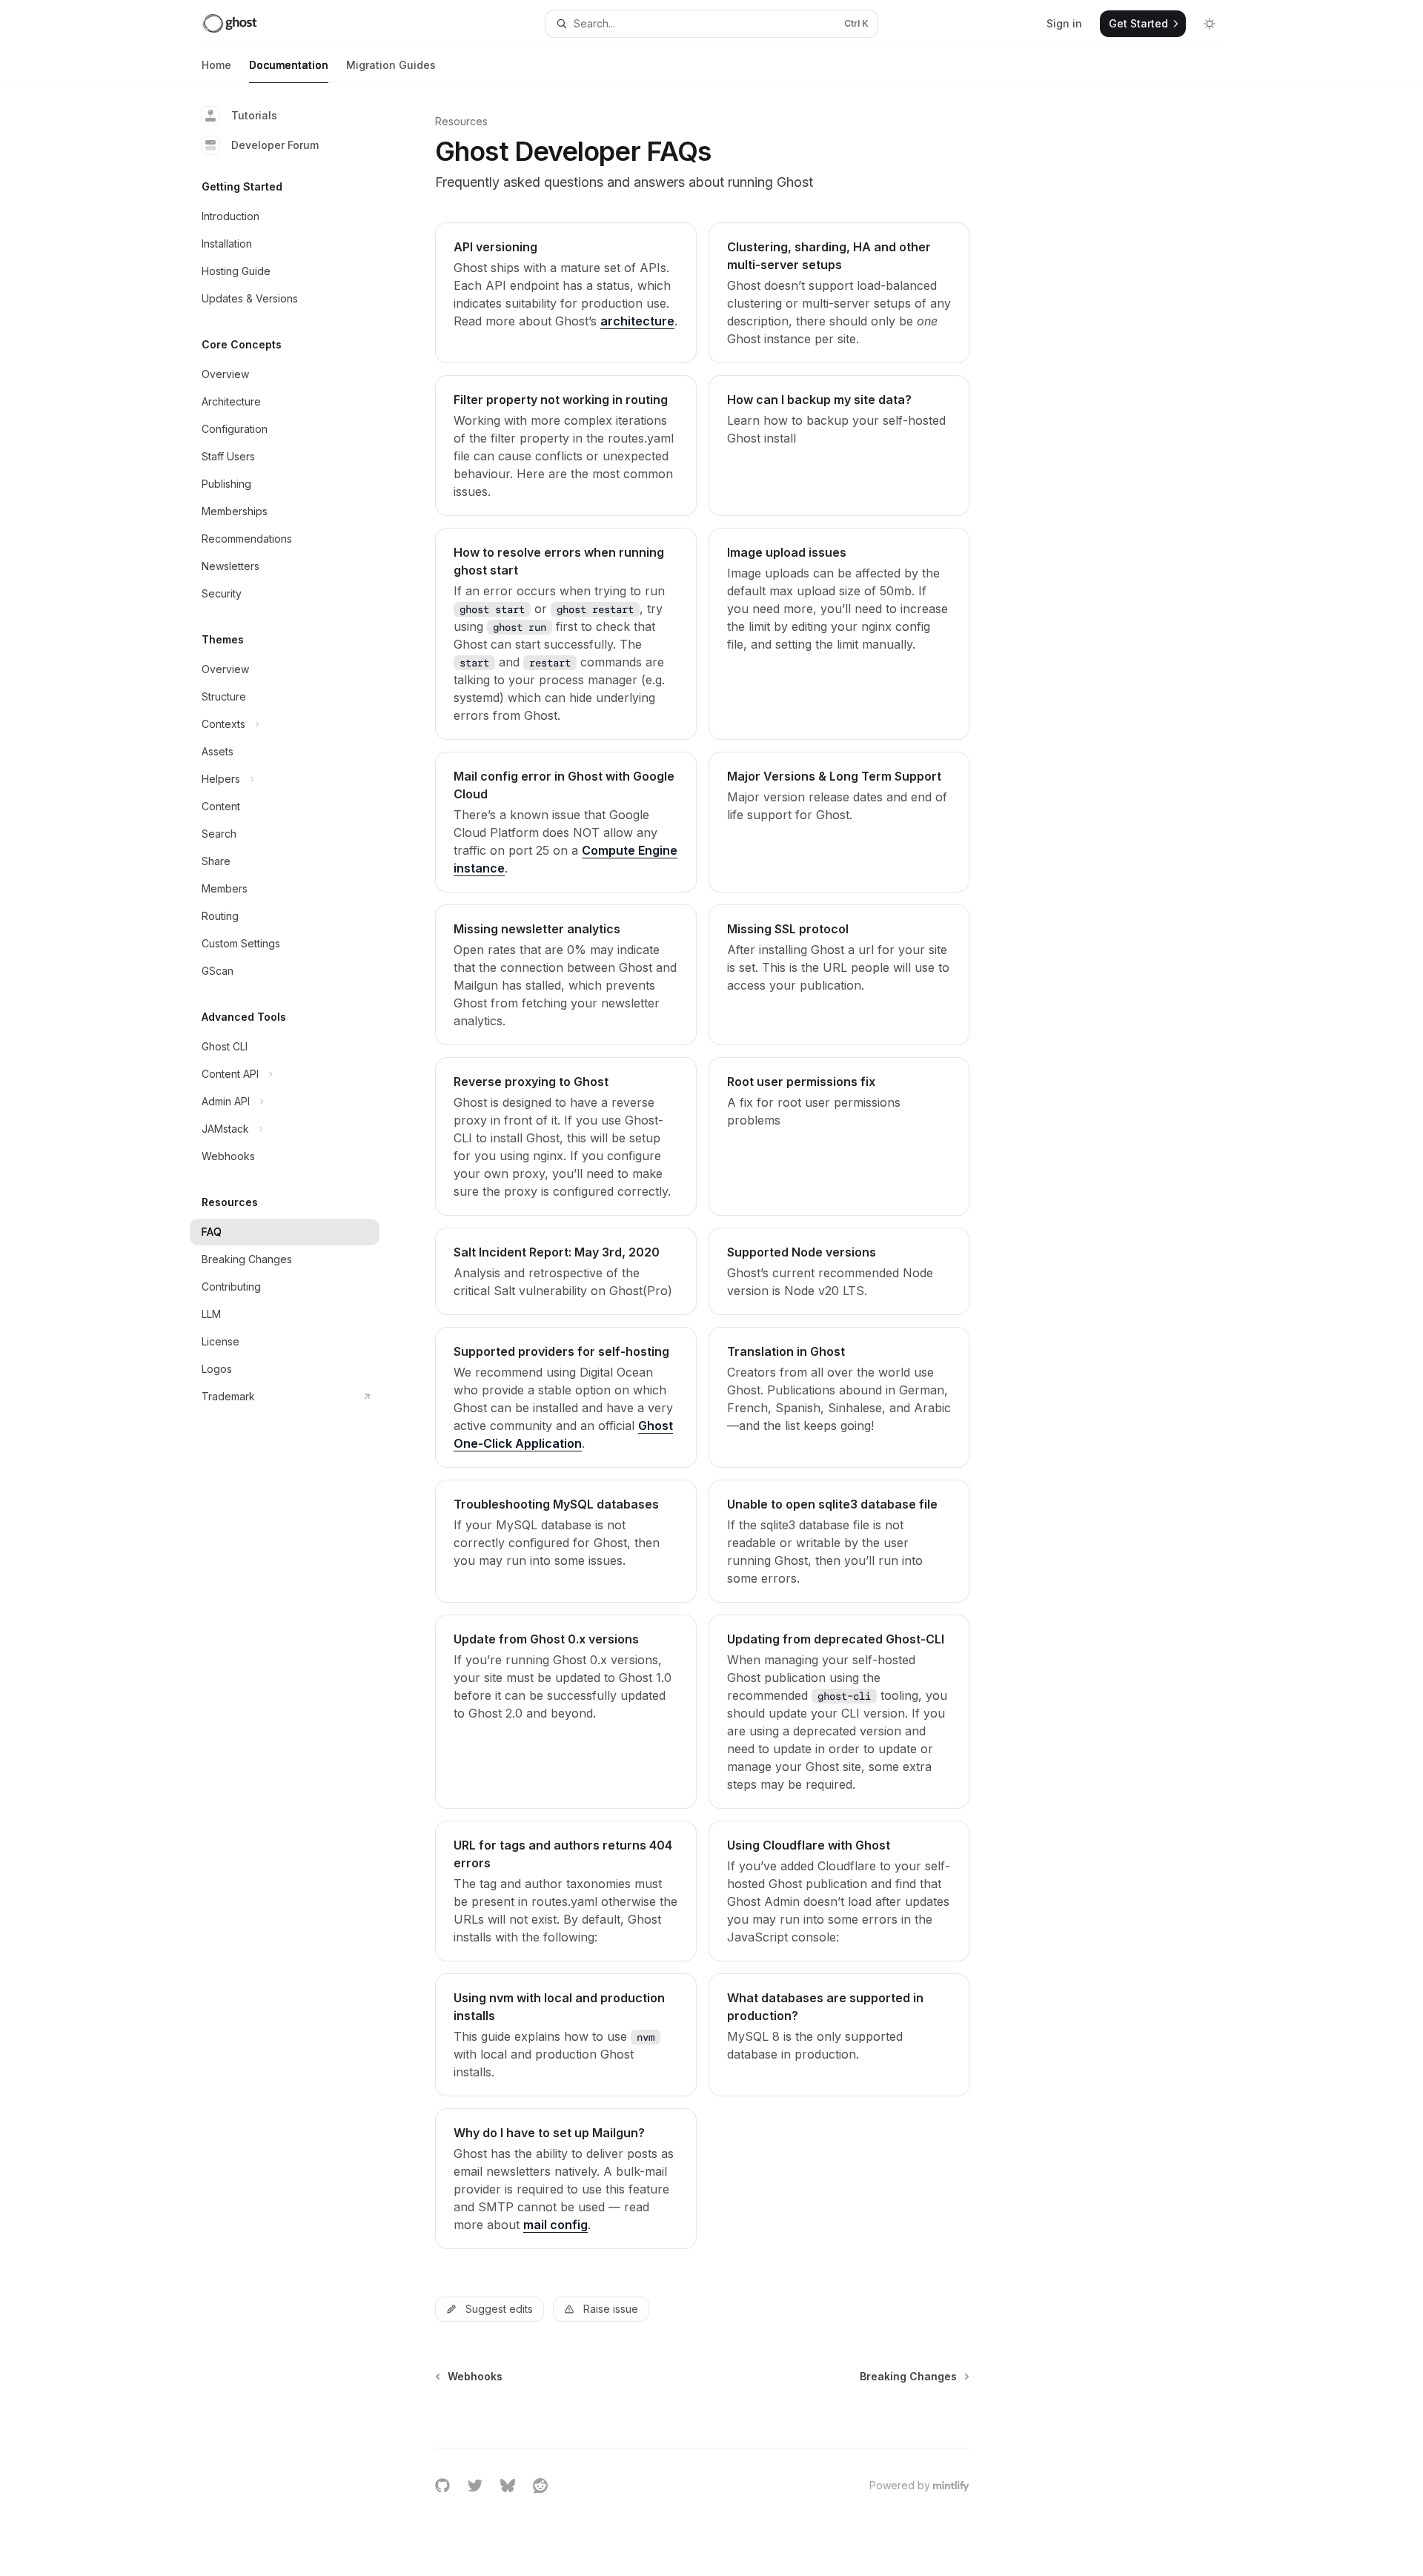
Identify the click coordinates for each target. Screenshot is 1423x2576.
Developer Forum (275, 145)
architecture (637, 321)
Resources (461, 121)
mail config (555, 2225)
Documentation (289, 65)
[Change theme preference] (1210, 24)
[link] (565, 293)
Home (216, 65)
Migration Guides (391, 65)
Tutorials (254, 115)
